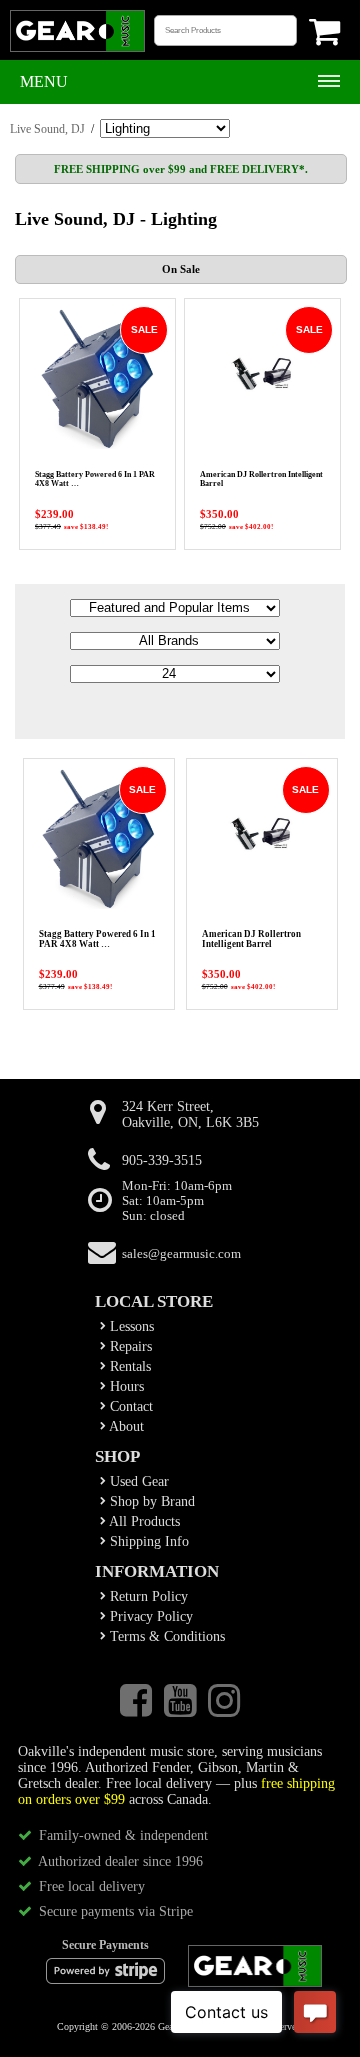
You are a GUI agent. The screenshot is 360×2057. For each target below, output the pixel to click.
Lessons (130, 1326)
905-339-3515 (162, 1160)
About (125, 1426)
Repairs (129, 1346)
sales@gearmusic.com (181, 1254)
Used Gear (137, 1481)
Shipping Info (147, 1541)
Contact (129, 1406)
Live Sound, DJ (47, 129)
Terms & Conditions (165, 1636)
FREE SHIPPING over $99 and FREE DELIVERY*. (181, 169)
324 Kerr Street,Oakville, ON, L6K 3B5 (190, 1114)
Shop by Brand (150, 1501)
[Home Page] (77, 50)
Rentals (128, 1366)
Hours (125, 1386)
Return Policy (147, 1596)
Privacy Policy (149, 1616)
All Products (143, 1521)
